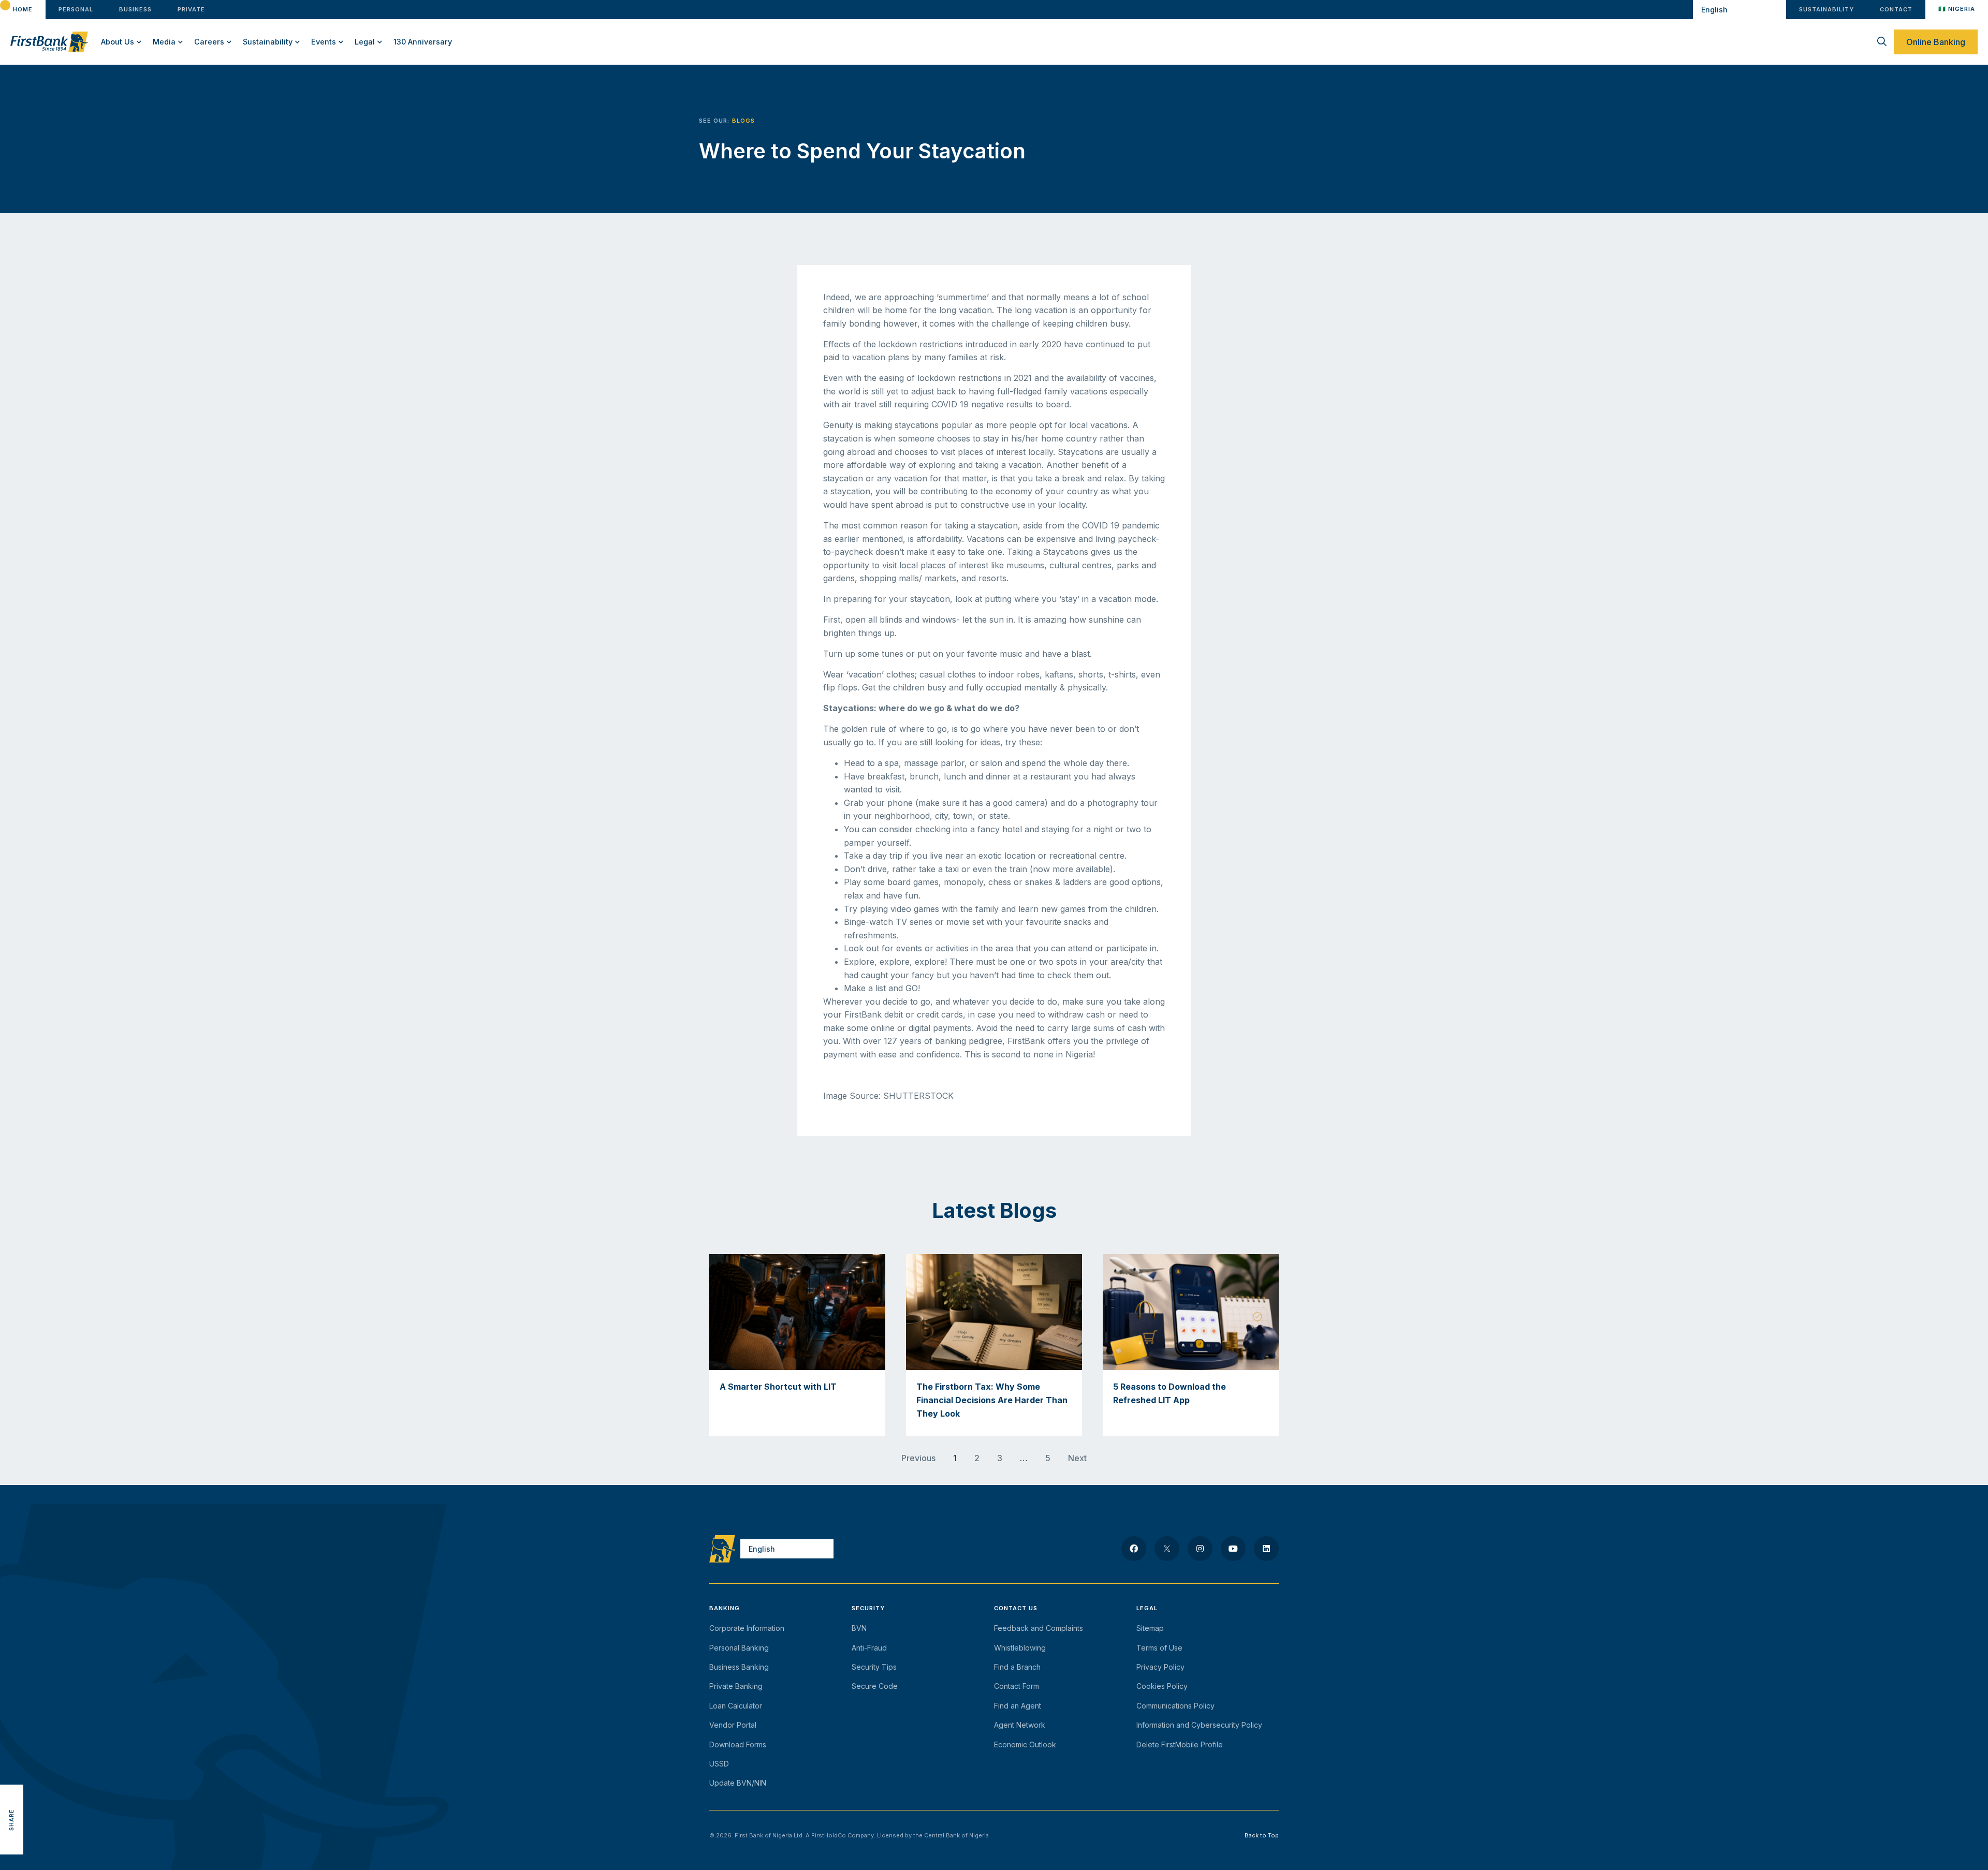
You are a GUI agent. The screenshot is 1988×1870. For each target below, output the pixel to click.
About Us (118, 42)
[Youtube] (1233, 1549)
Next (1077, 1458)
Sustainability (268, 42)
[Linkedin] (1266, 1549)
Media (164, 42)
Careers (209, 42)
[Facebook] (1134, 1549)
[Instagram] (1200, 1549)
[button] (12, 1773)
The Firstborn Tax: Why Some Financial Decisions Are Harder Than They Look (992, 1400)
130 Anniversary (423, 42)
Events (324, 42)
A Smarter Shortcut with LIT (778, 1387)
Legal (365, 42)
